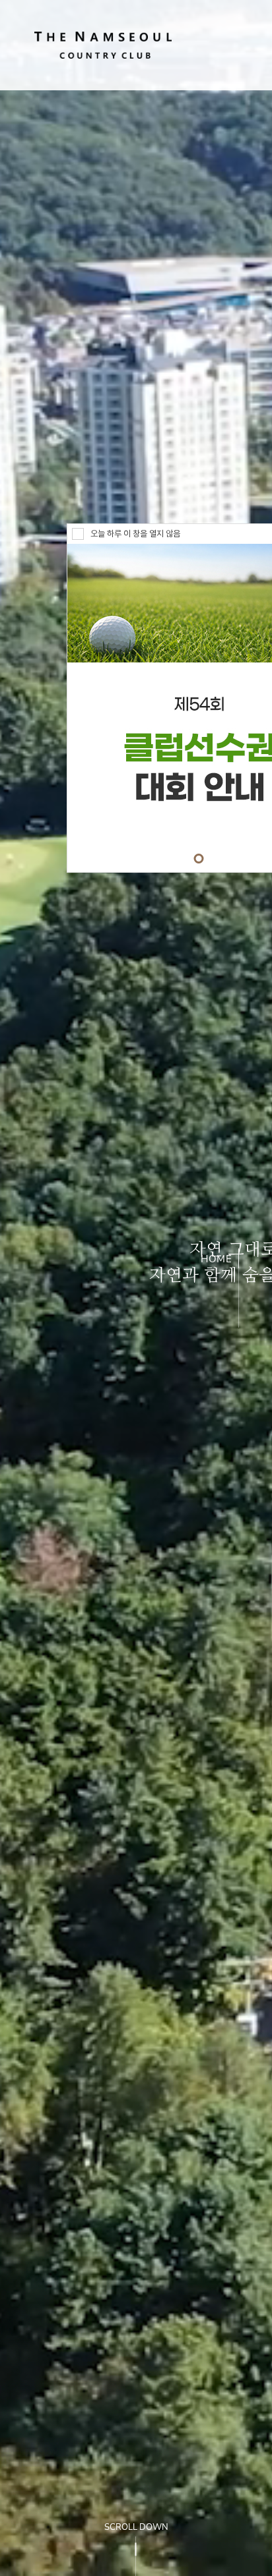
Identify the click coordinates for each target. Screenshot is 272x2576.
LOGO (103, 45)
